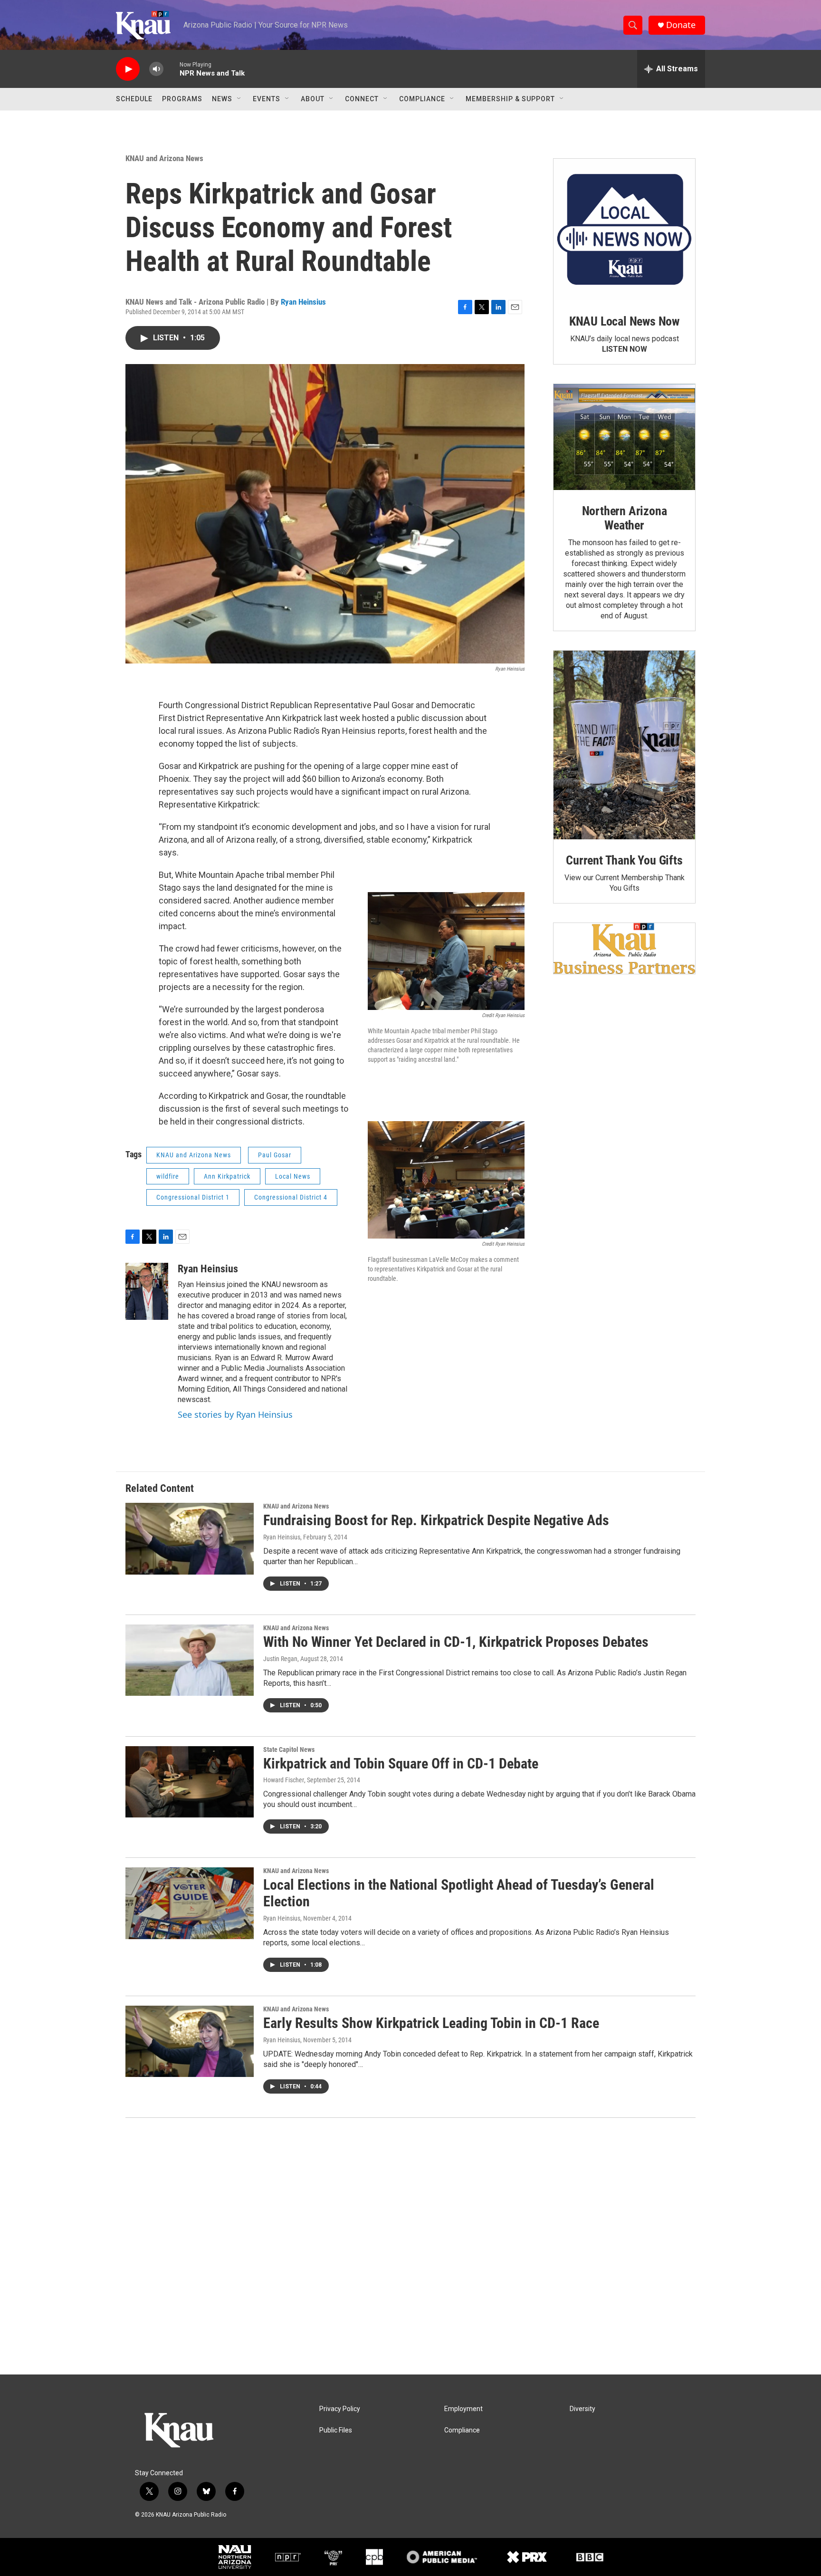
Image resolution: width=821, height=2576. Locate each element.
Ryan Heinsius (303, 302)
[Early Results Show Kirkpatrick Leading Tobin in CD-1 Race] (190, 2041)
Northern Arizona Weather (625, 518)
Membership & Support (510, 99)
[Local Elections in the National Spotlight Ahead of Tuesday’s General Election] (190, 1903)
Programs (182, 99)
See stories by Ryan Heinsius (235, 1414)
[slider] (172, 69)
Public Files (336, 2430)
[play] (128, 69)
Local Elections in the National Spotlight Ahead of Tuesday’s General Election (459, 1893)
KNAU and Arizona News (164, 158)
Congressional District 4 (291, 1197)
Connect (362, 99)
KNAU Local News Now (624, 321)
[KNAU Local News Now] (624, 230)
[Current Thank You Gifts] (624, 745)
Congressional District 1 (193, 1197)
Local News (293, 1176)
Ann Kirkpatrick (227, 1176)
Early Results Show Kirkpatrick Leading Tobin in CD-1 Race (431, 2023)
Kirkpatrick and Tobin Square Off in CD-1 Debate (401, 1764)
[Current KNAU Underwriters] (624, 948)
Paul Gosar (275, 1155)
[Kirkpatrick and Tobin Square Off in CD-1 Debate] (190, 1782)
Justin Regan (280, 1659)
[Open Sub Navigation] (239, 99)
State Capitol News (289, 1749)
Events (267, 99)
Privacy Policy (340, 2409)
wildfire (168, 1176)
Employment (463, 2409)
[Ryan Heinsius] (147, 1291)
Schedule (134, 99)
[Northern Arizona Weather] (624, 437)
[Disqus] (410, 2246)
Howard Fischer (284, 1780)
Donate (681, 25)
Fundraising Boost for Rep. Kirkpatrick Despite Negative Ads (436, 1520)
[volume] (156, 69)
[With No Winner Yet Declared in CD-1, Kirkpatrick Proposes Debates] (190, 1660)
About (313, 99)
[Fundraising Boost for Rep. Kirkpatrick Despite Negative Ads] (190, 1538)
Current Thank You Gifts (624, 860)
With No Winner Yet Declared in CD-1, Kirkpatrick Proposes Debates (456, 1642)
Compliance (422, 99)
